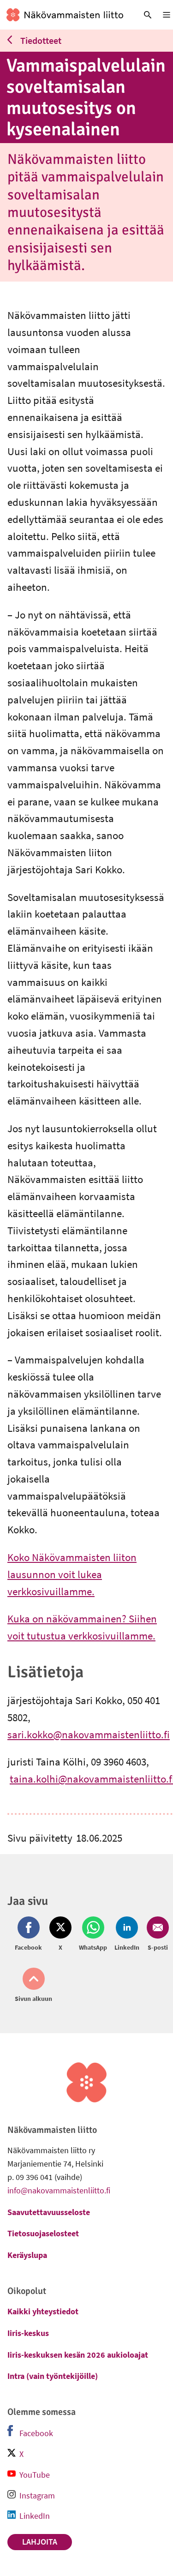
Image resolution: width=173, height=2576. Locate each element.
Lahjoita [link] (40, 2542)
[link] (65, 15)
